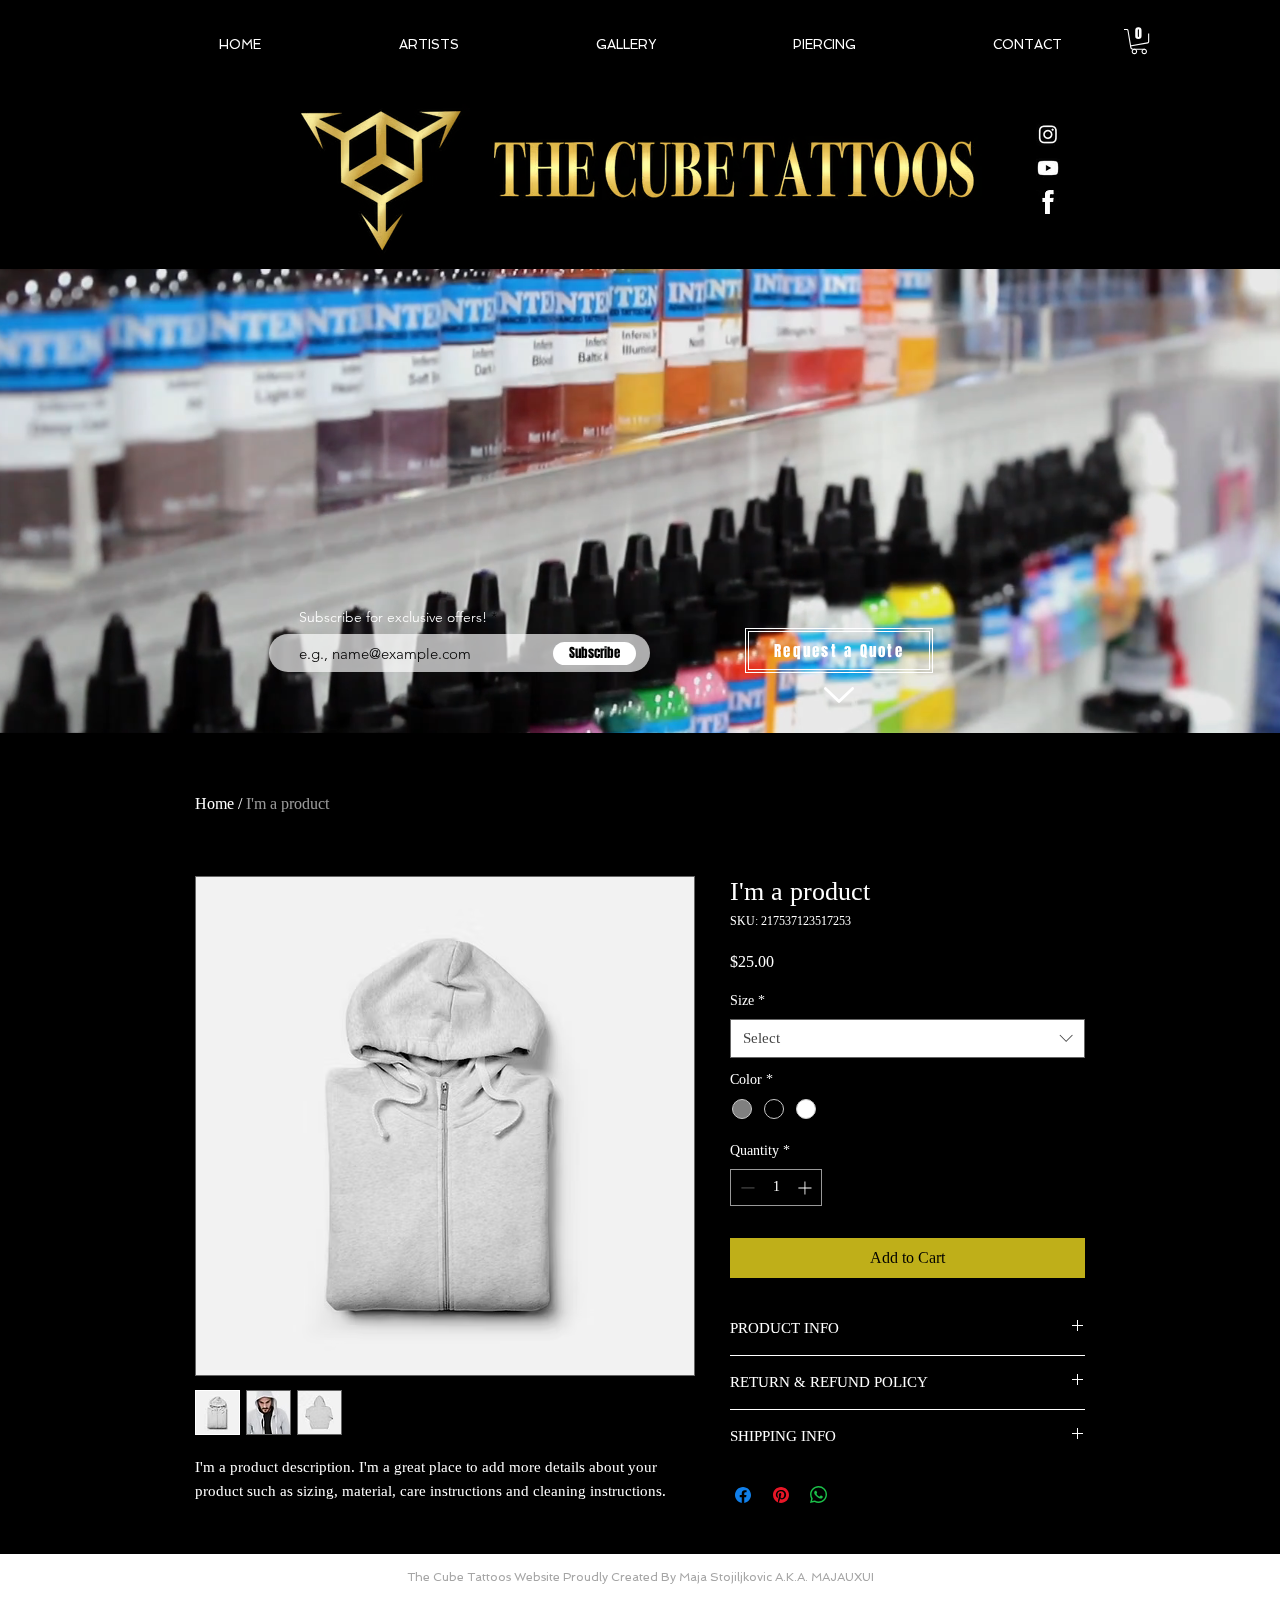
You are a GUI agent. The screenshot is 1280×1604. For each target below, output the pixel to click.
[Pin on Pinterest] (781, 1495)
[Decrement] (745, 1187)
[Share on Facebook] (743, 1495)
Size (747, 1000)
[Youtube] (1048, 168)
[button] (1139, 41)
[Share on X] (857, 1495)
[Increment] (806, 1187)
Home (214, 803)
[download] (1048, 202)
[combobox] (907, 1038)
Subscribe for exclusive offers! (393, 617)
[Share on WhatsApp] (819, 1495)
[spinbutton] (776, 1187)
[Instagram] (1048, 134)
